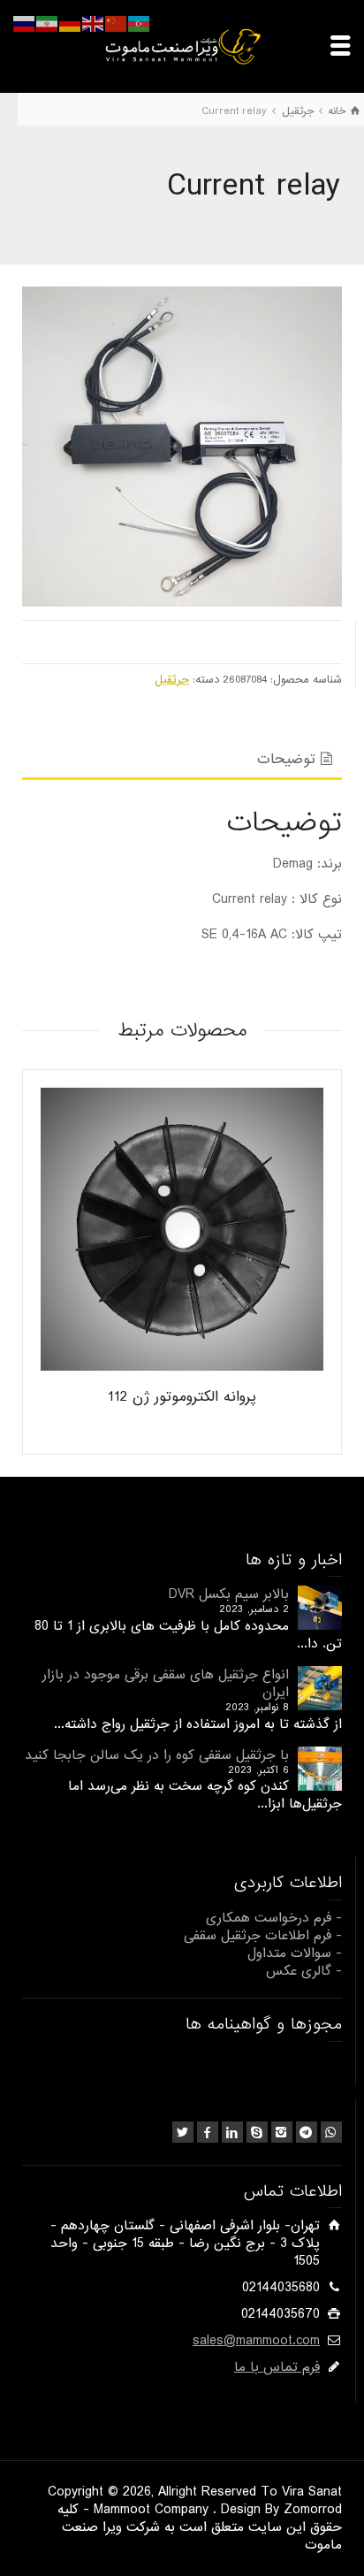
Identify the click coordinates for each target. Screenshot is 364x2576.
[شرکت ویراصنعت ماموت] (182, 46)
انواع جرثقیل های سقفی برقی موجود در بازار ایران (166, 1684)
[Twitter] (183, 2132)
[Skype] (257, 2132)
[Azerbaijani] (140, 24)
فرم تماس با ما (277, 2367)
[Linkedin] (232, 2132)
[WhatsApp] (331, 2132)
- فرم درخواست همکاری (274, 1918)
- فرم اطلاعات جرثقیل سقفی (263, 1936)
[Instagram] (282, 2132)
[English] (94, 24)
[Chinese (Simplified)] (117, 24)
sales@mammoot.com (256, 2341)
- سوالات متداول (295, 1953)
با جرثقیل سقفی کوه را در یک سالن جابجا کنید (157, 1755)
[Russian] (25, 24)
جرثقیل (172, 680)
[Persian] (48, 24)
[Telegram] (307, 2132)
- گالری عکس (304, 1971)
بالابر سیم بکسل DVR (229, 1594)
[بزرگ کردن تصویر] (182, 447)
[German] (71, 24)
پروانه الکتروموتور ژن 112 (182, 1397)
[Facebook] (208, 2132)
